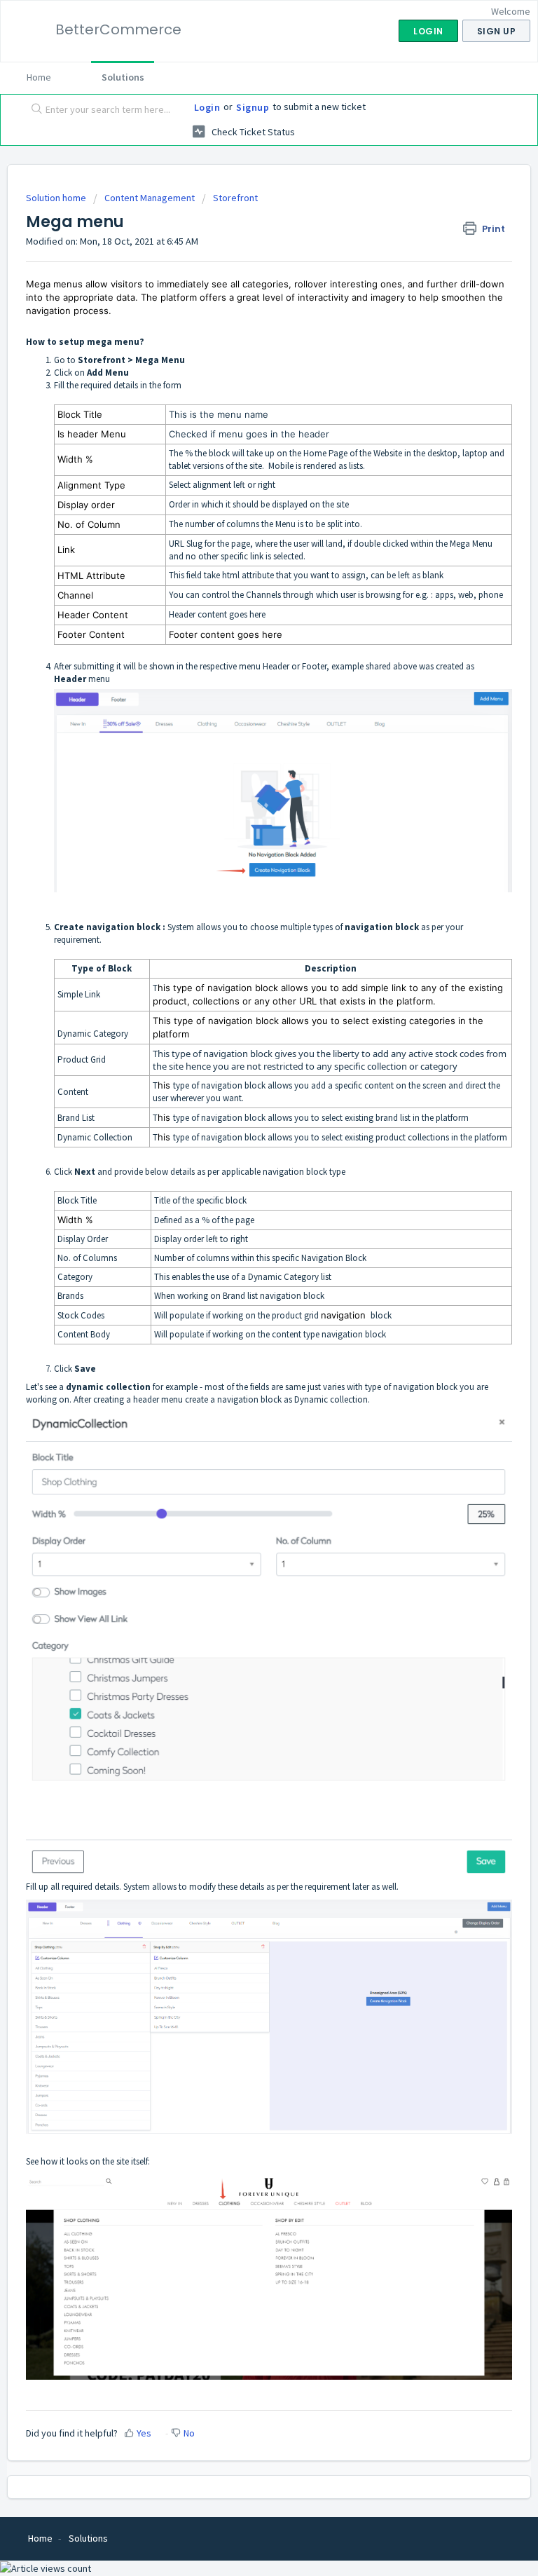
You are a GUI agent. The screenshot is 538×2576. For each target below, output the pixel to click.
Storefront (235, 198)
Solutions (123, 77)
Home (39, 77)
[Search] (34, 110)
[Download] (243, 1315)
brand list (393, 1118)
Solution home (57, 198)
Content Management (150, 198)
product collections (412, 1137)
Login (207, 107)
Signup (253, 107)
